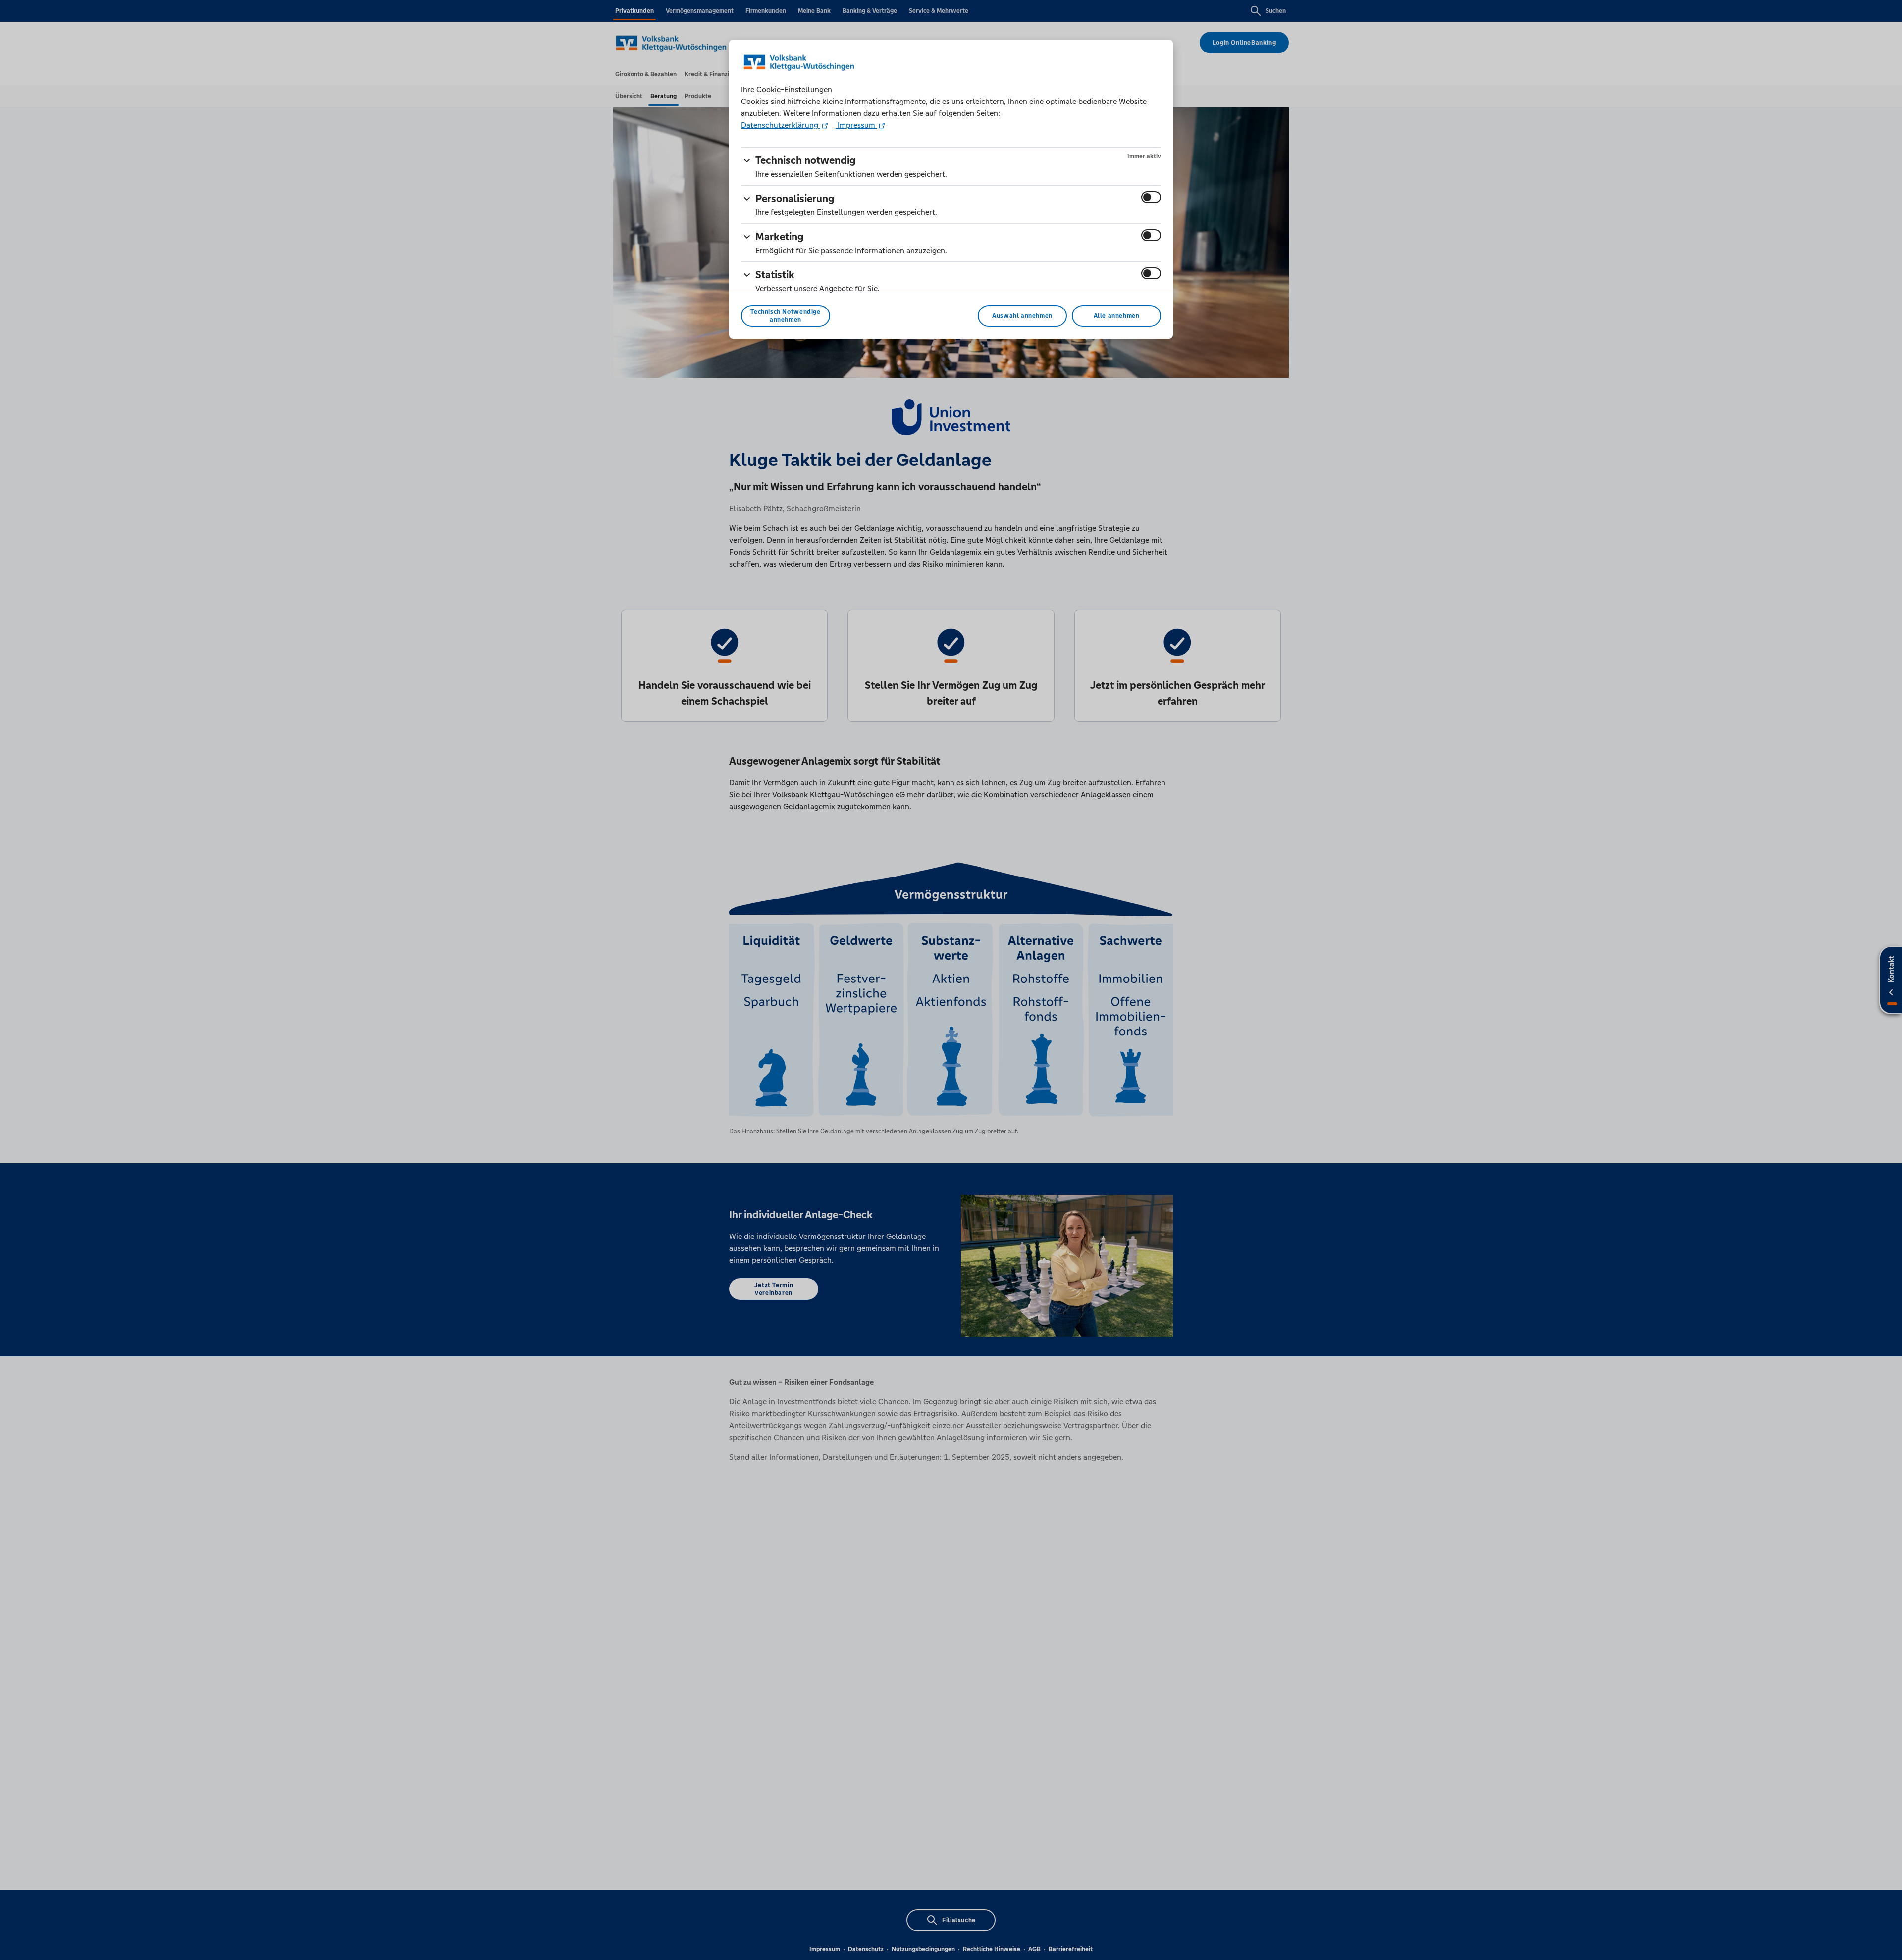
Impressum (856, 125)
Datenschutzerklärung (781, 125)
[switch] (1151, 197)
